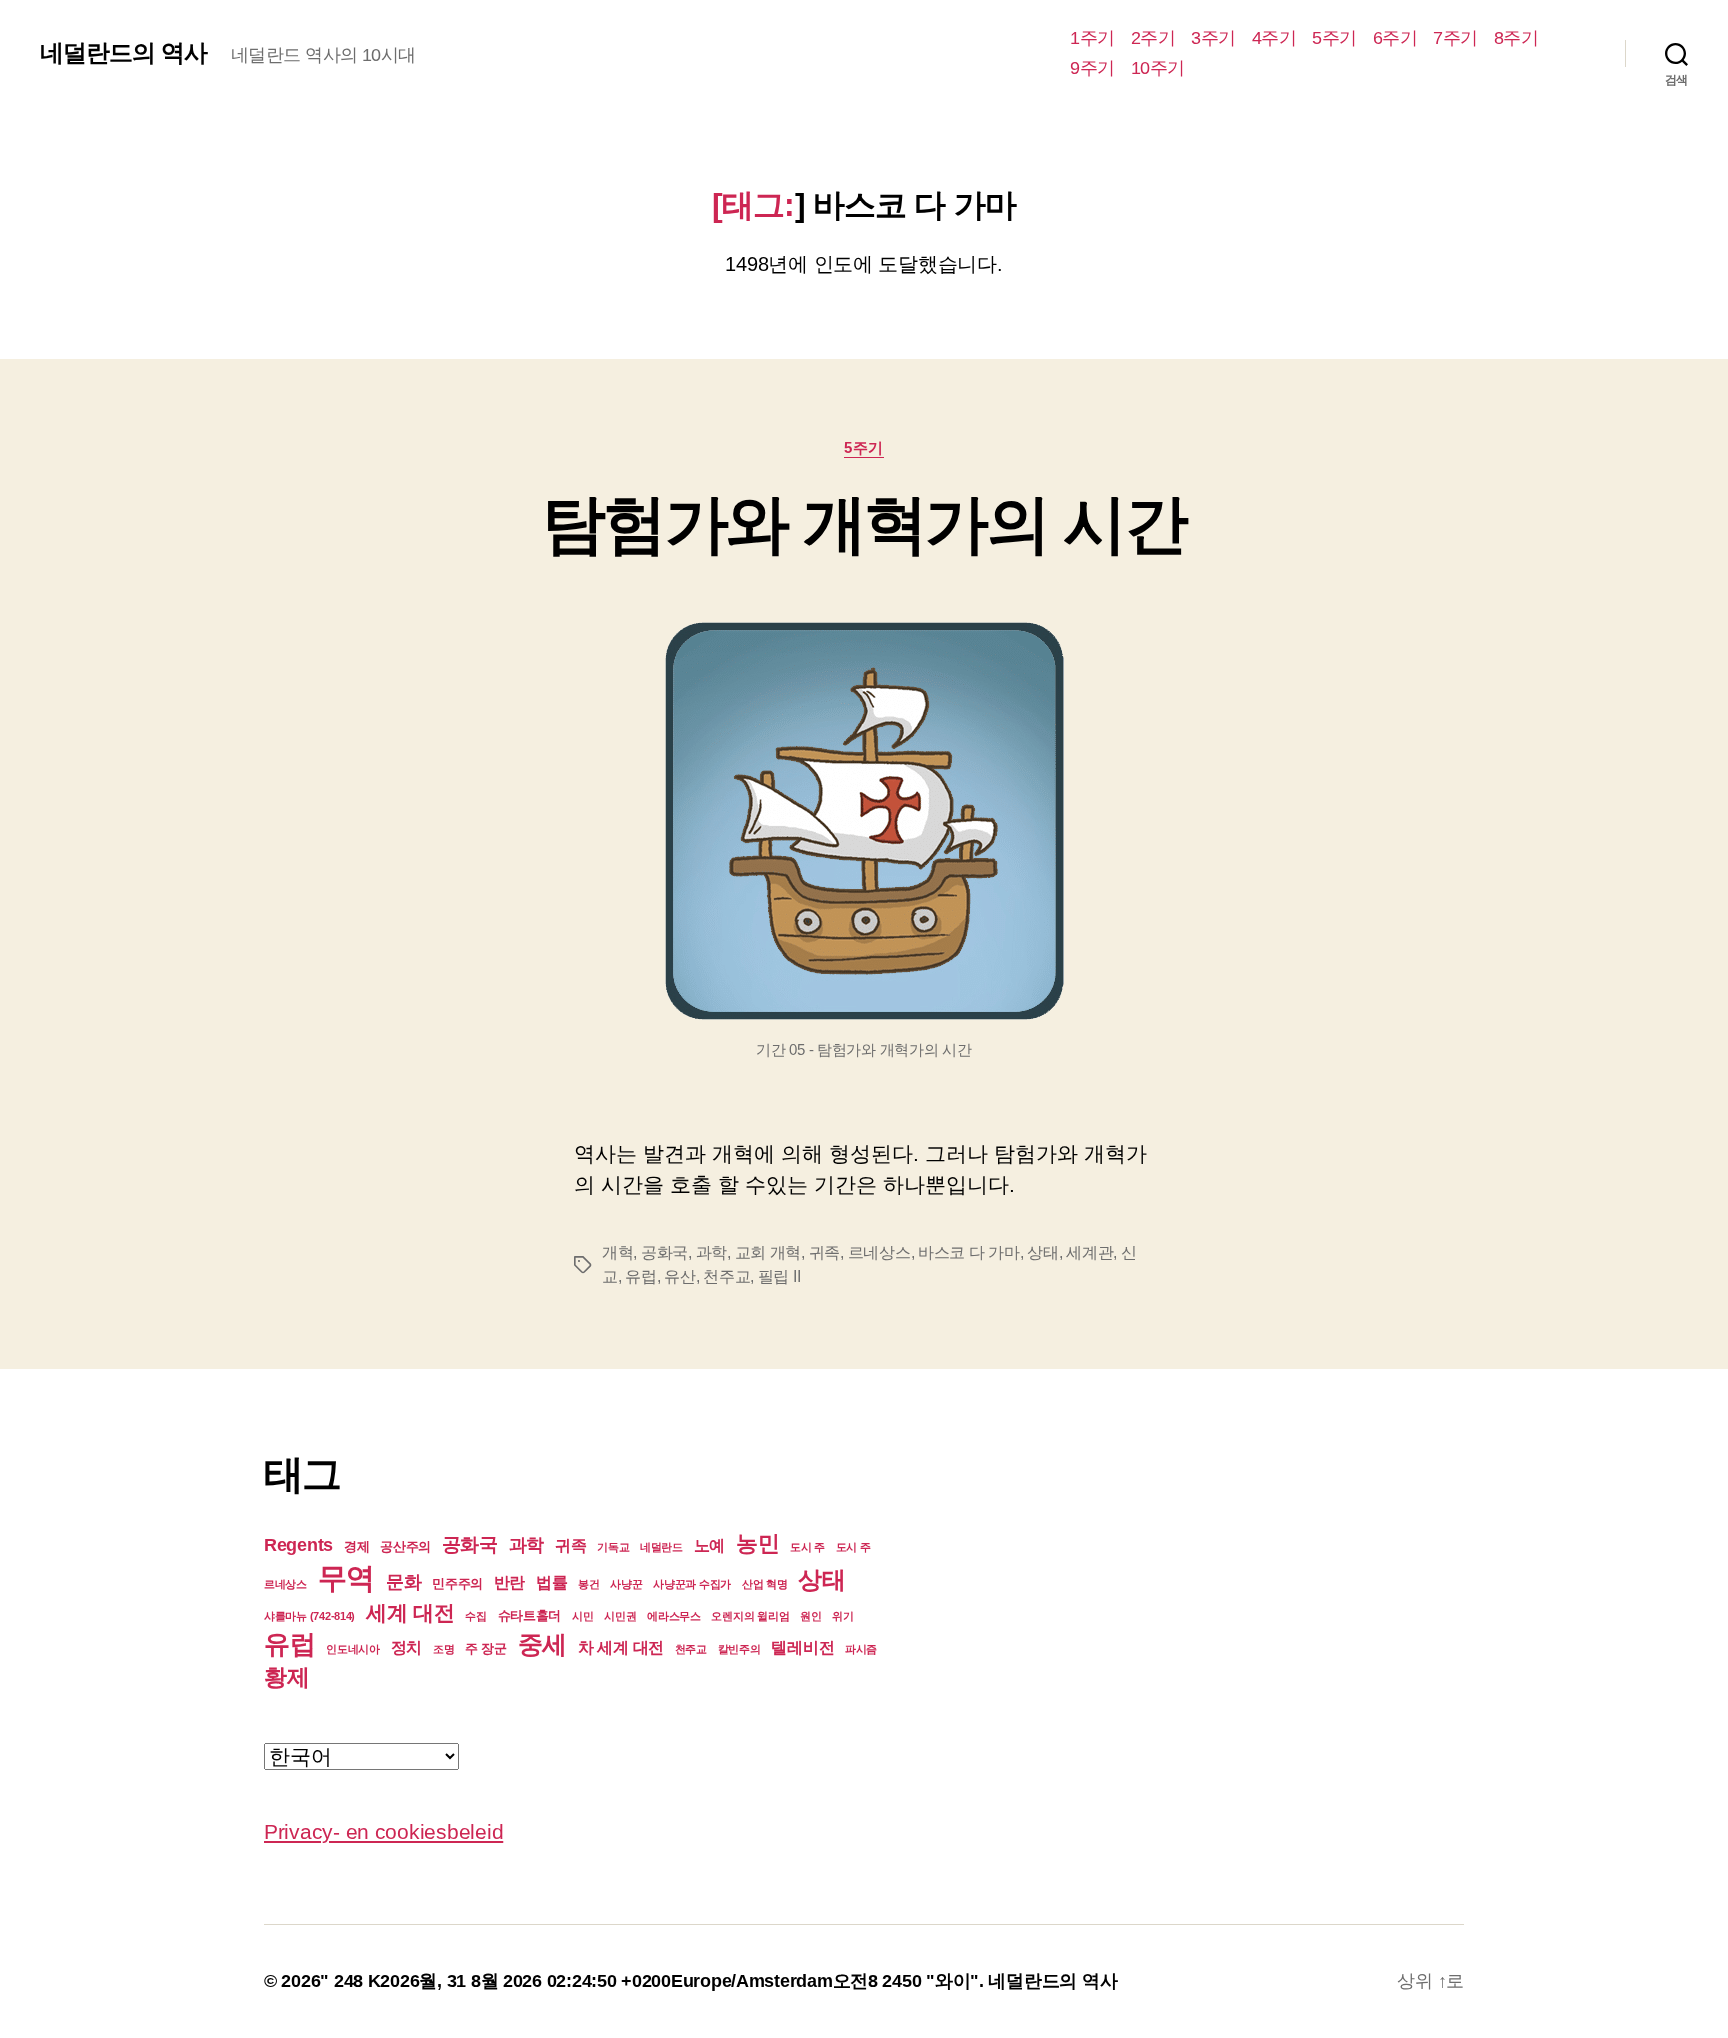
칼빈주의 (739, 1649)
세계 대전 (410, 1612)
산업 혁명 (765, 1584)
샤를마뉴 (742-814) (309, 1616)
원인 (810, 1616)
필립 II (779, 1276)
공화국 (664, 1252)
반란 (509, 1582)
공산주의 (405, 1546)
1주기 (1092, 38)
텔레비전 (802, 1647)
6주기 (1395, 38)
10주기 (1158, 68)
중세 (542, 1644)
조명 (443, 1649)
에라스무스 (674, 1616)
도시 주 (807, 1547)
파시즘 (861, 1649)
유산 (679, 1276)
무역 (346, 1577)
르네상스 (879, 1252)
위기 (842, 1616)
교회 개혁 (768, 1252)
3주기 (1213, 38)
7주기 (1455, 38)
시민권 (620, 1616)
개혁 (617, 1252)
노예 (709, 1545)
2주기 (1153, 38)
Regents (298, 1545)
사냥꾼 (626, 1584)
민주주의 (457, 1583)
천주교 (726, 1276)
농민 (757, 1543)
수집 (475, 1616)
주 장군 (486, 1648)
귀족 (824, 1252)
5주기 (1334, 38)
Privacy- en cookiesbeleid (383, 1831)
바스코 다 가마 (969, 1252)
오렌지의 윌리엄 (750, 1616)
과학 (711, 1252)
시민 (582, 1616)
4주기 (1274, 38)
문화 (403, 1582)
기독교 (613, 1547)
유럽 (640, 1276)
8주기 (1516, 38)
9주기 (1092, 68)
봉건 (588, 1584)
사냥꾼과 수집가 (692, 1584)
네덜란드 (661, 1547)
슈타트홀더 (530, 1615)
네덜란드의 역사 (123, 53)
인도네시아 (353, 1649)
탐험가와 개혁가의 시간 (864, 524)
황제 (286, 1677)
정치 (406, 1647)
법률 (551, 1582)
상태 (1042, 1252)
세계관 (1089, 1252)
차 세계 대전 (621, 1647)
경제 (356, 1546)
